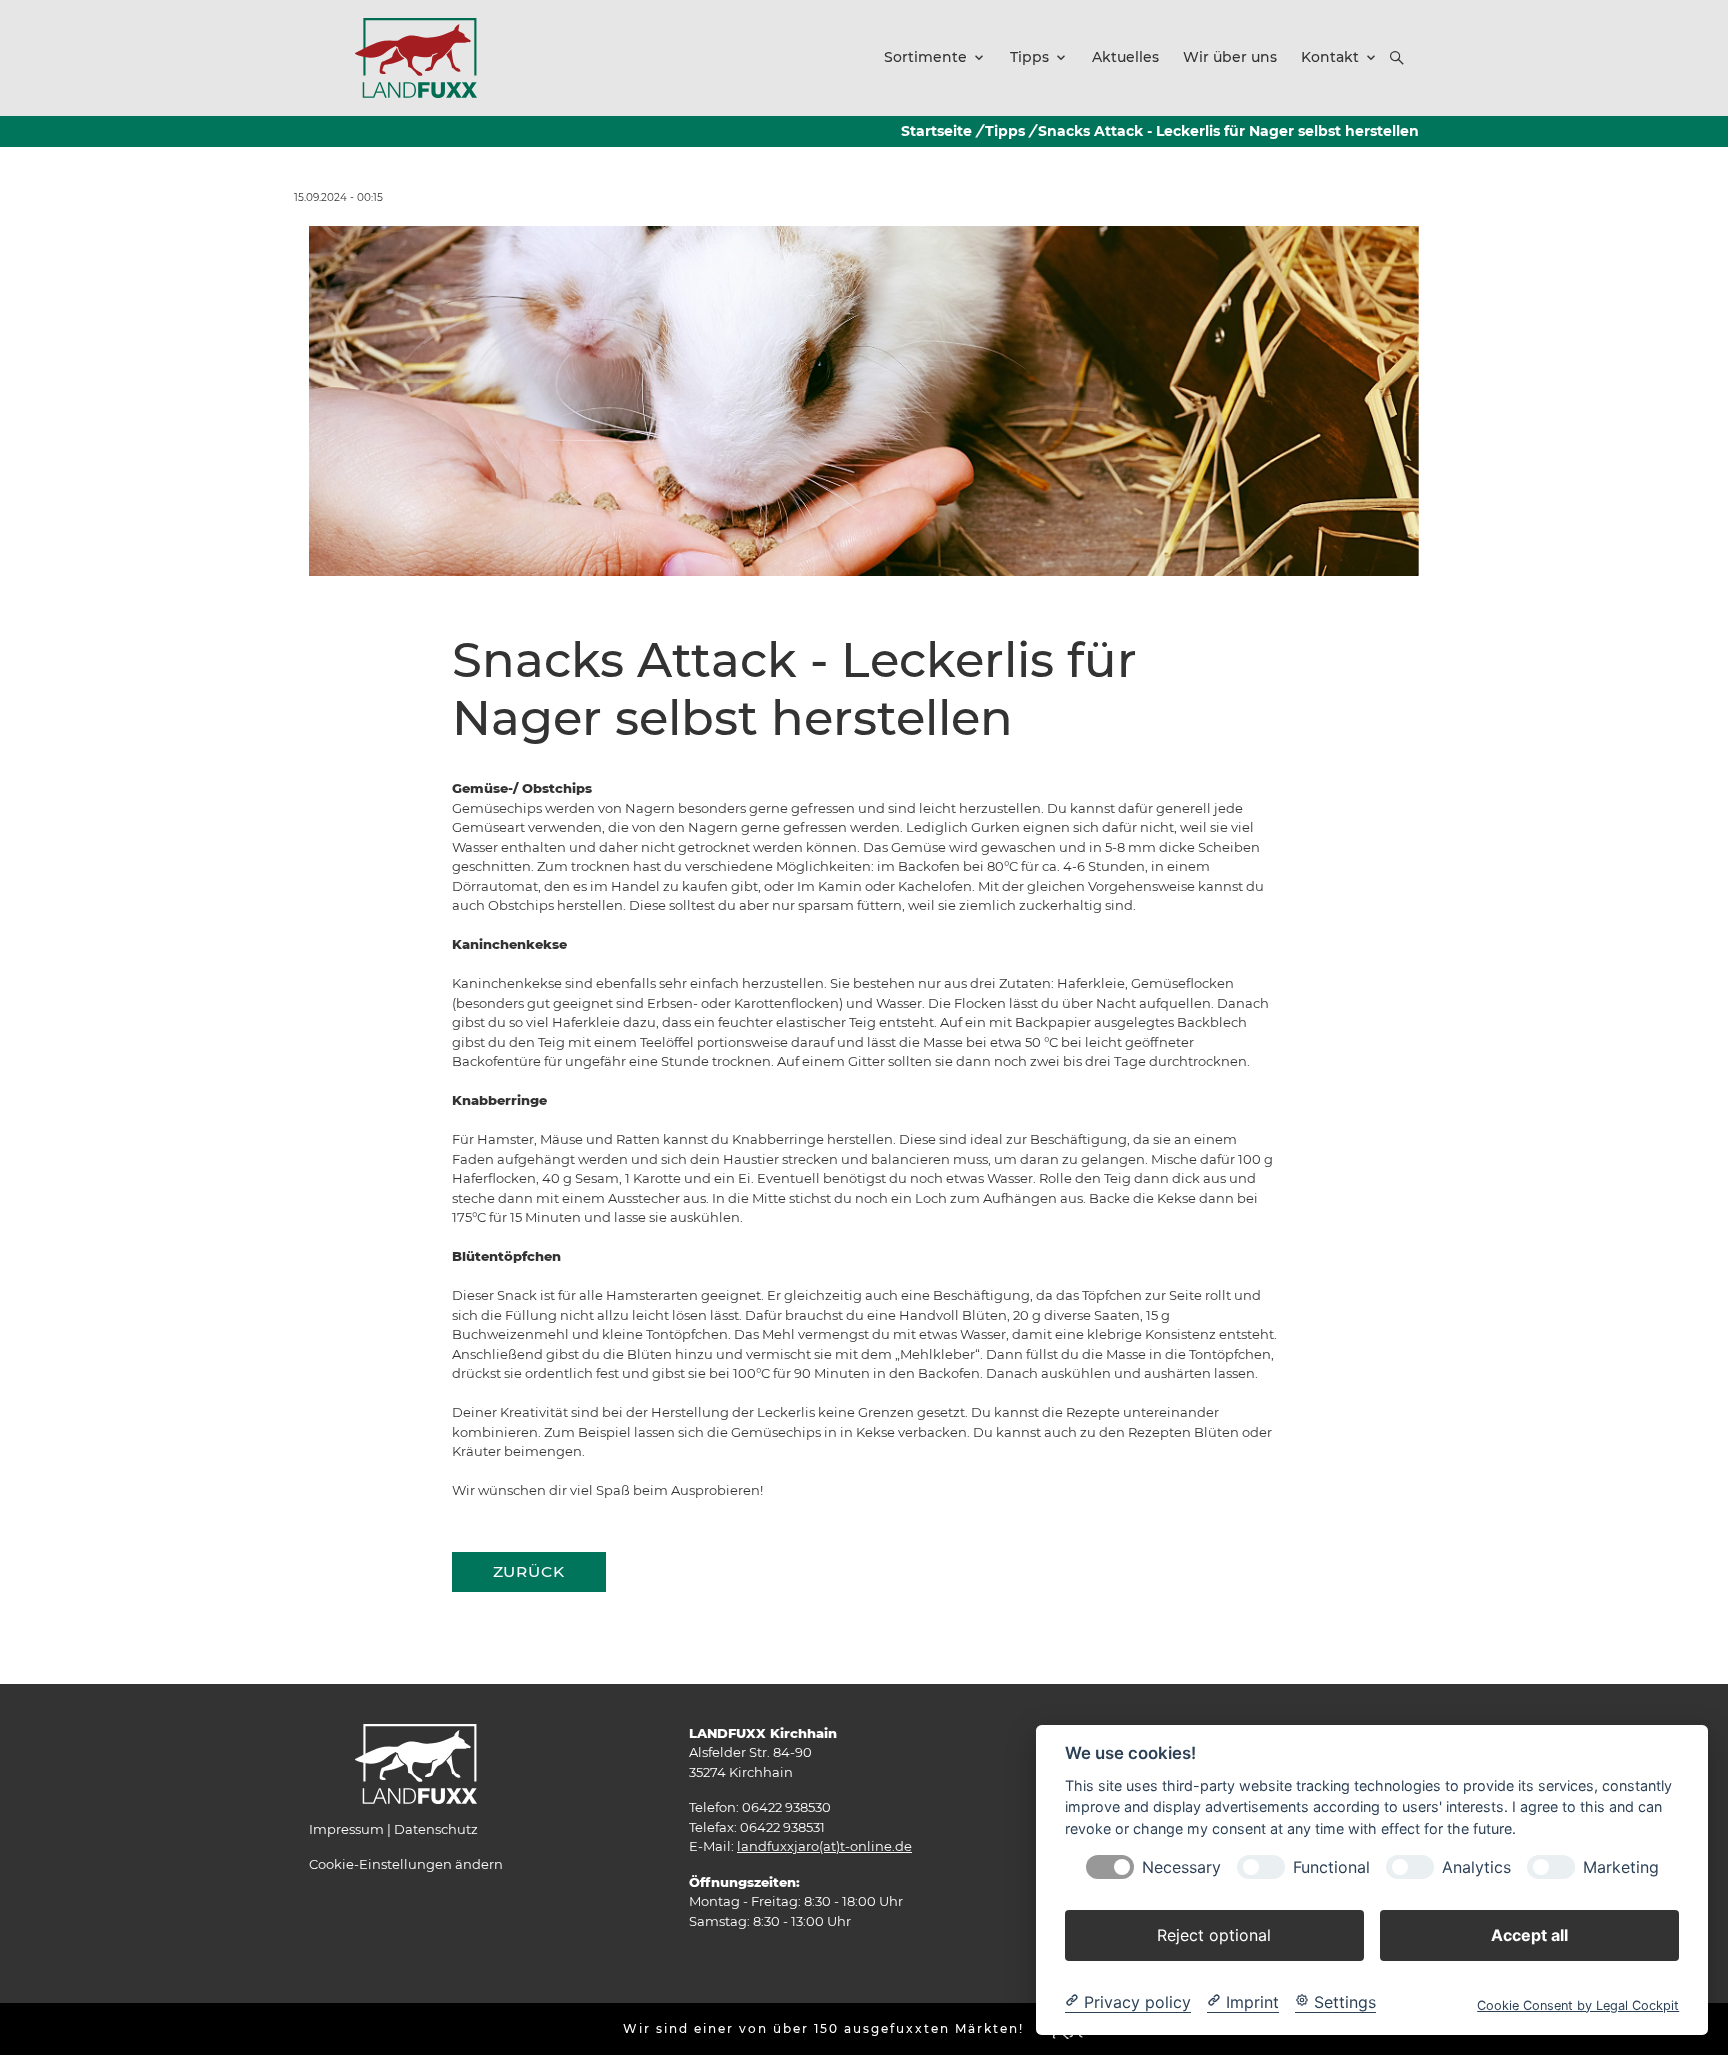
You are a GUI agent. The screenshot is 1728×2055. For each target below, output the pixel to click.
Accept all (1529, 1934)
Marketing (1621, 1866)
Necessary (1181, 1866)
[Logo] (416, 57)
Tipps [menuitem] (1029, 57)
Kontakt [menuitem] (1330, 57)
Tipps (1005, 131)
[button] (1397, 58)
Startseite (936, 131)
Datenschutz (436, 1829)
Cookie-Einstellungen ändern (406, 1864)
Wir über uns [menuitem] (1230, 57)
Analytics (1476, 1866)
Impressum (346, 1829)
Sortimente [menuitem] (925, 57)
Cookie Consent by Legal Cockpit (1578, 2004)
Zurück (529, 1571)
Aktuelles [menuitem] (1125, 57)
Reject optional (1214, 1934)
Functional (1331, 1866)
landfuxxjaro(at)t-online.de (824, 1846)
